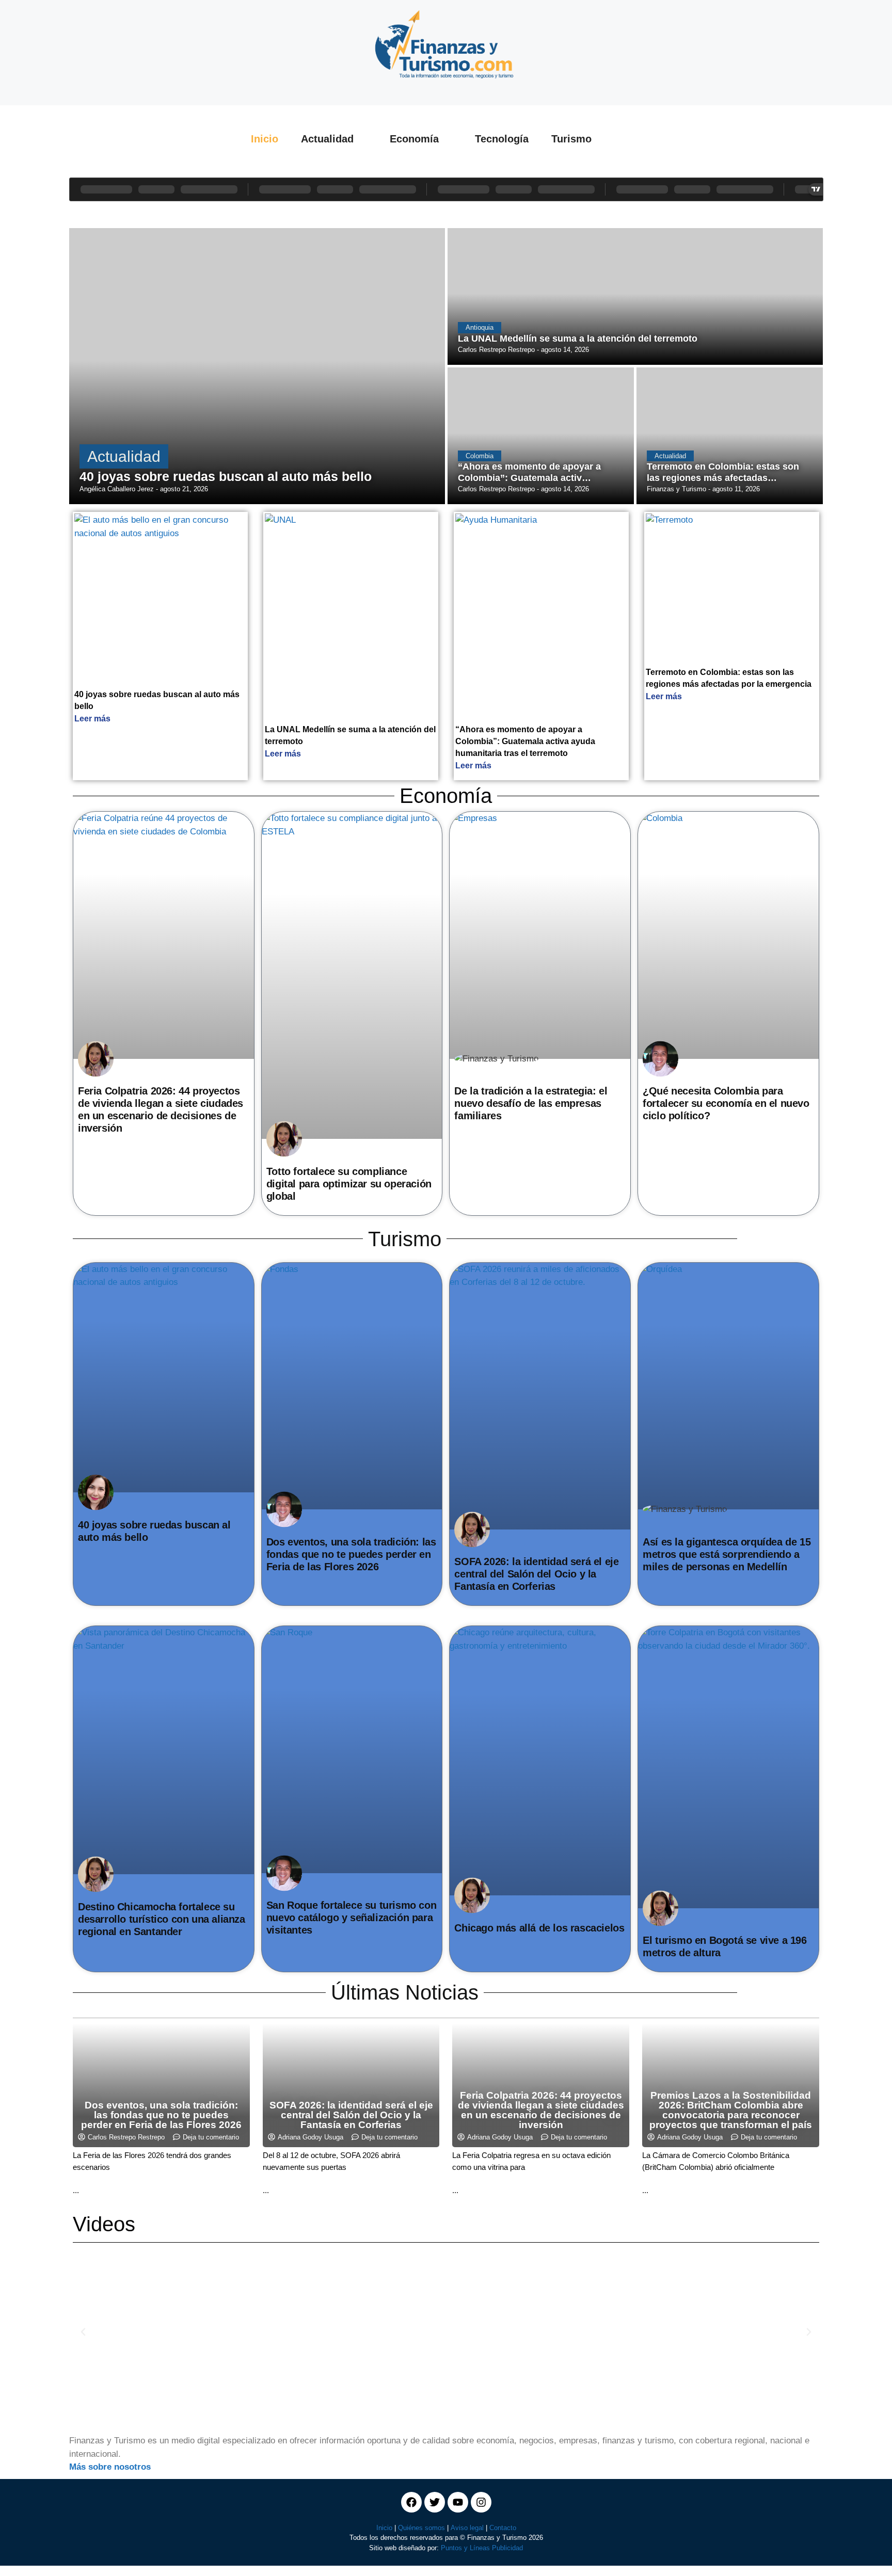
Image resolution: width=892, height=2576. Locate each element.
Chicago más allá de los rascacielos (539, 1928)
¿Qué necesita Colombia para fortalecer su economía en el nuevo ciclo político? (726, 1103)
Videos (104, 2224)
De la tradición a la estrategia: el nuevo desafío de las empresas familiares (531, 1103)
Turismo (571, 139)
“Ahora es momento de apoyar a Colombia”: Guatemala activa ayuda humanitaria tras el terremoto (525, 741)
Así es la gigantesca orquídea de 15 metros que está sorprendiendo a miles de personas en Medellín (727, 1554)
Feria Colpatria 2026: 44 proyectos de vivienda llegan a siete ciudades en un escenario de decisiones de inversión (541, 2110)
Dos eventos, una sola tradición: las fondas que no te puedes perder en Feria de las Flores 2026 (351, 1554)
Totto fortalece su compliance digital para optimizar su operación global (349, 1184)
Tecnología (502, 139)
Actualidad (327, 139)
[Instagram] (481, 2502)
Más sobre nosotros (110, 2467)
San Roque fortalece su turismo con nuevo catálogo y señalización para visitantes (351, 1918)
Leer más (92, 719)
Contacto (503, 2528)
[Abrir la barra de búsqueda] (634, 139)
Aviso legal (467, 2528)
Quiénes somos (421, 2528)
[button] (83, 2332)
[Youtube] (458, 2502)
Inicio (265, 139)
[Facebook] (411, 2502)
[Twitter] (435, 2502)
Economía (414, 139)
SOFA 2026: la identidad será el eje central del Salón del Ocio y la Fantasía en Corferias (536, 1574)
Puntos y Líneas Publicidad (482, 2548)
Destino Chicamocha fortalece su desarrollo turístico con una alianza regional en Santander (162, 1919)
